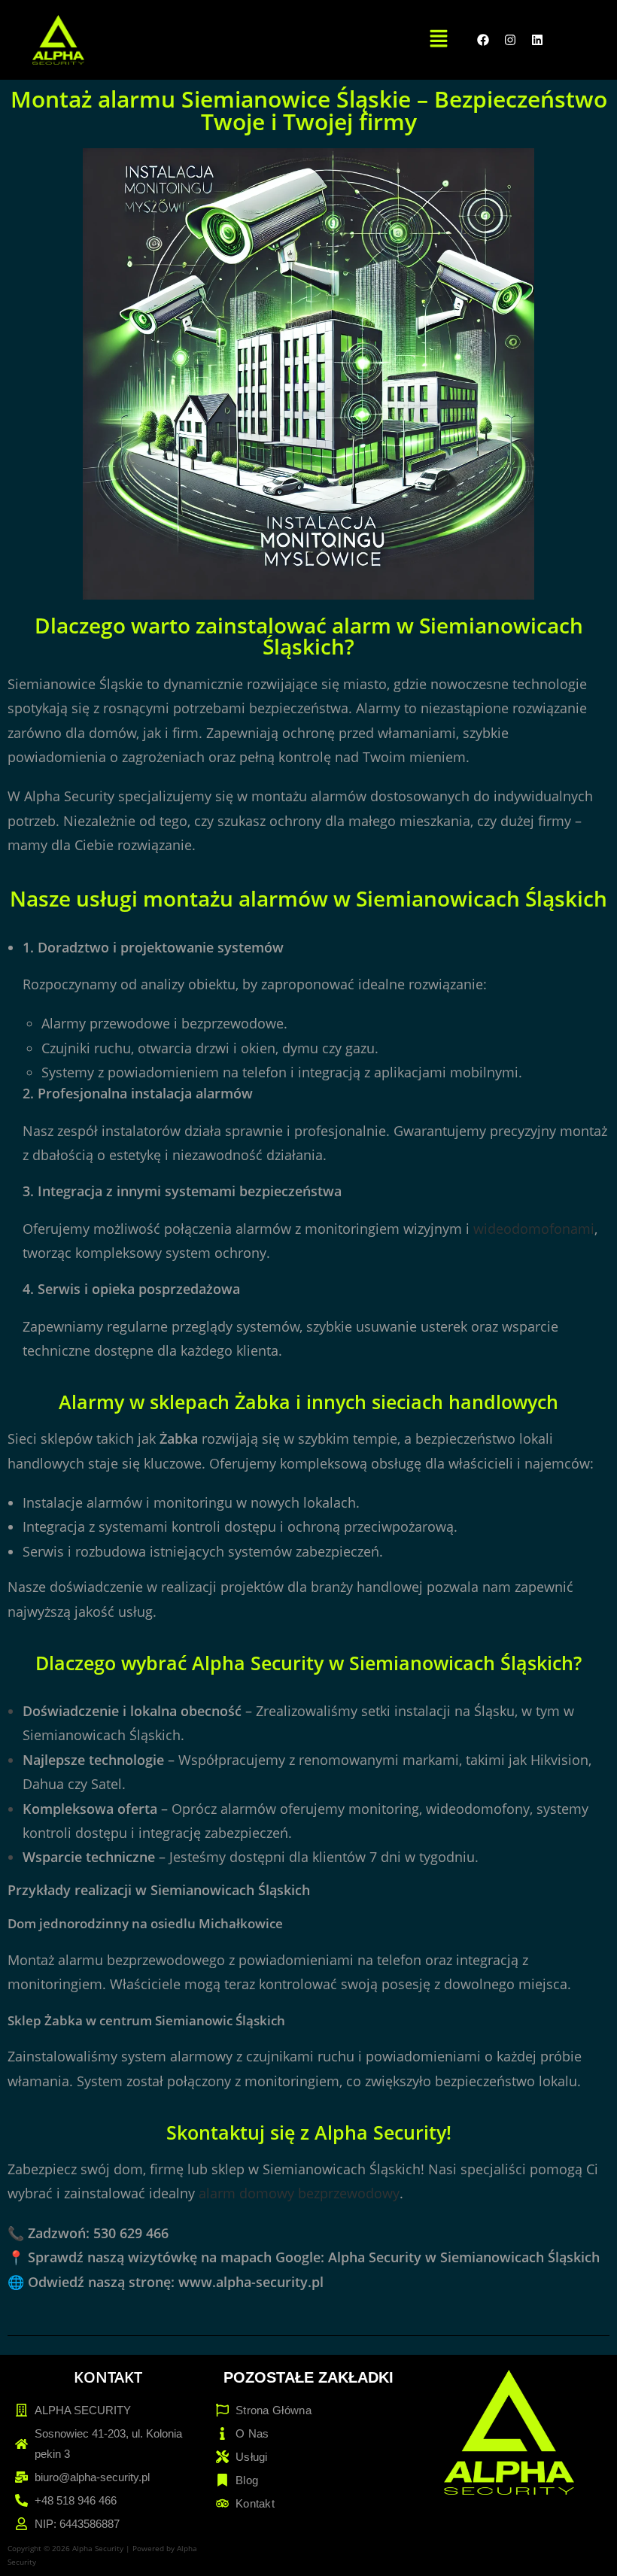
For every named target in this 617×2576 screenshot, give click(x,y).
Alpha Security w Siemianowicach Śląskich (464, 2257)
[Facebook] (483, 40)
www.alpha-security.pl (251, 2282)
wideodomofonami (534, 1229)
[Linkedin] (537, 40)
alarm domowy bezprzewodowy (299, 2193)
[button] (439, 39)
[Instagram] (510, 40)
